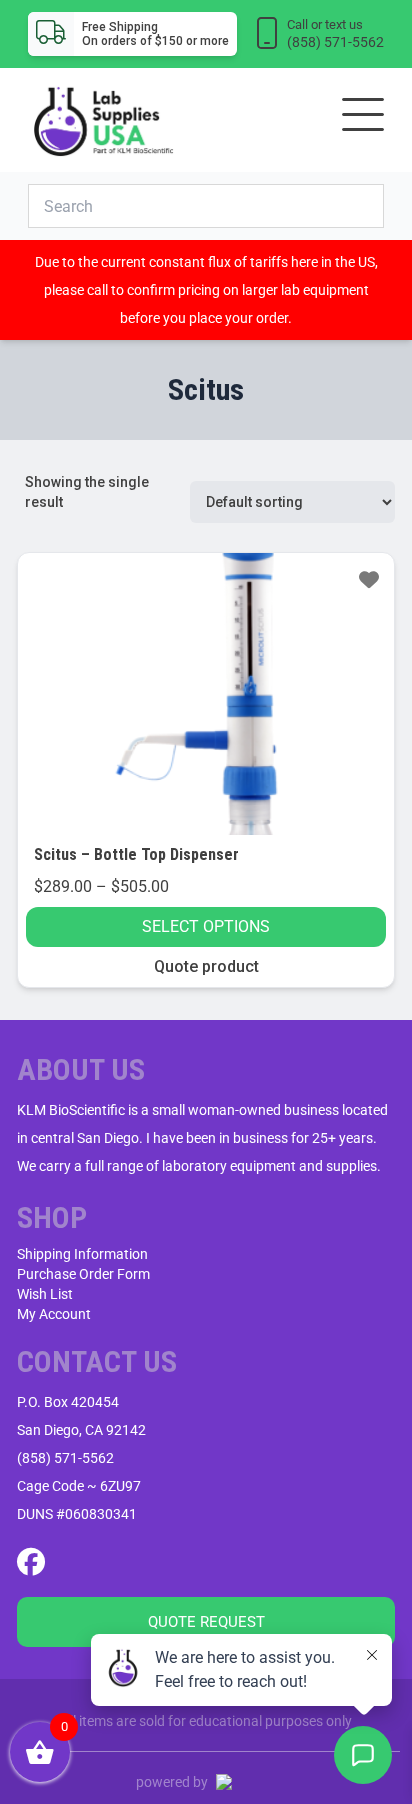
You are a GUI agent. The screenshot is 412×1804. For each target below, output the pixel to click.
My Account (54, 1314)
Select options (206, 926)
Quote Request (206, 1622)
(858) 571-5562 (65, 1458)
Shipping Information (82, 1254)
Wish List (45, 1294)
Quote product (206, 966)
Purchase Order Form (83, 1274)
